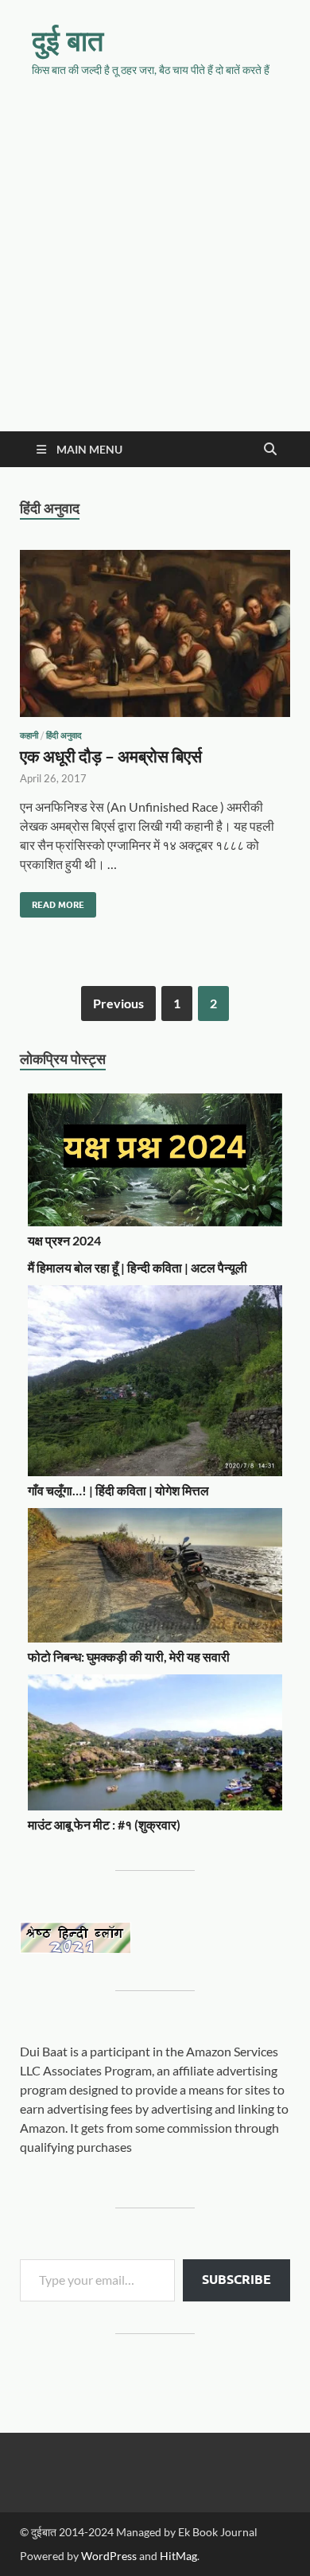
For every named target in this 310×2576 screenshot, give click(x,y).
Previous (118, 1003)
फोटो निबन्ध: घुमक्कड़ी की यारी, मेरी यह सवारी (129, 1656)
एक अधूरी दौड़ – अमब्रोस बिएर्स (111, 756)
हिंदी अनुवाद (64, 735)
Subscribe (236, 2280)
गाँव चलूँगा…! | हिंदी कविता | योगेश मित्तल (118, 1490)
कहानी (29, 735)
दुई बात (68, 40)
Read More (52, 901)
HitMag (178, 2556)
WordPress (109, 2556)
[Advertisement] (155, 268)
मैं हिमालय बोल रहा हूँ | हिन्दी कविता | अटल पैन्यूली (138, 1267)
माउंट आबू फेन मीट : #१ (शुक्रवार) (104, 1824)
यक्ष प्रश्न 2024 (64, 1240)
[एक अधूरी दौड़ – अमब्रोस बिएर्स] (155, 640)
